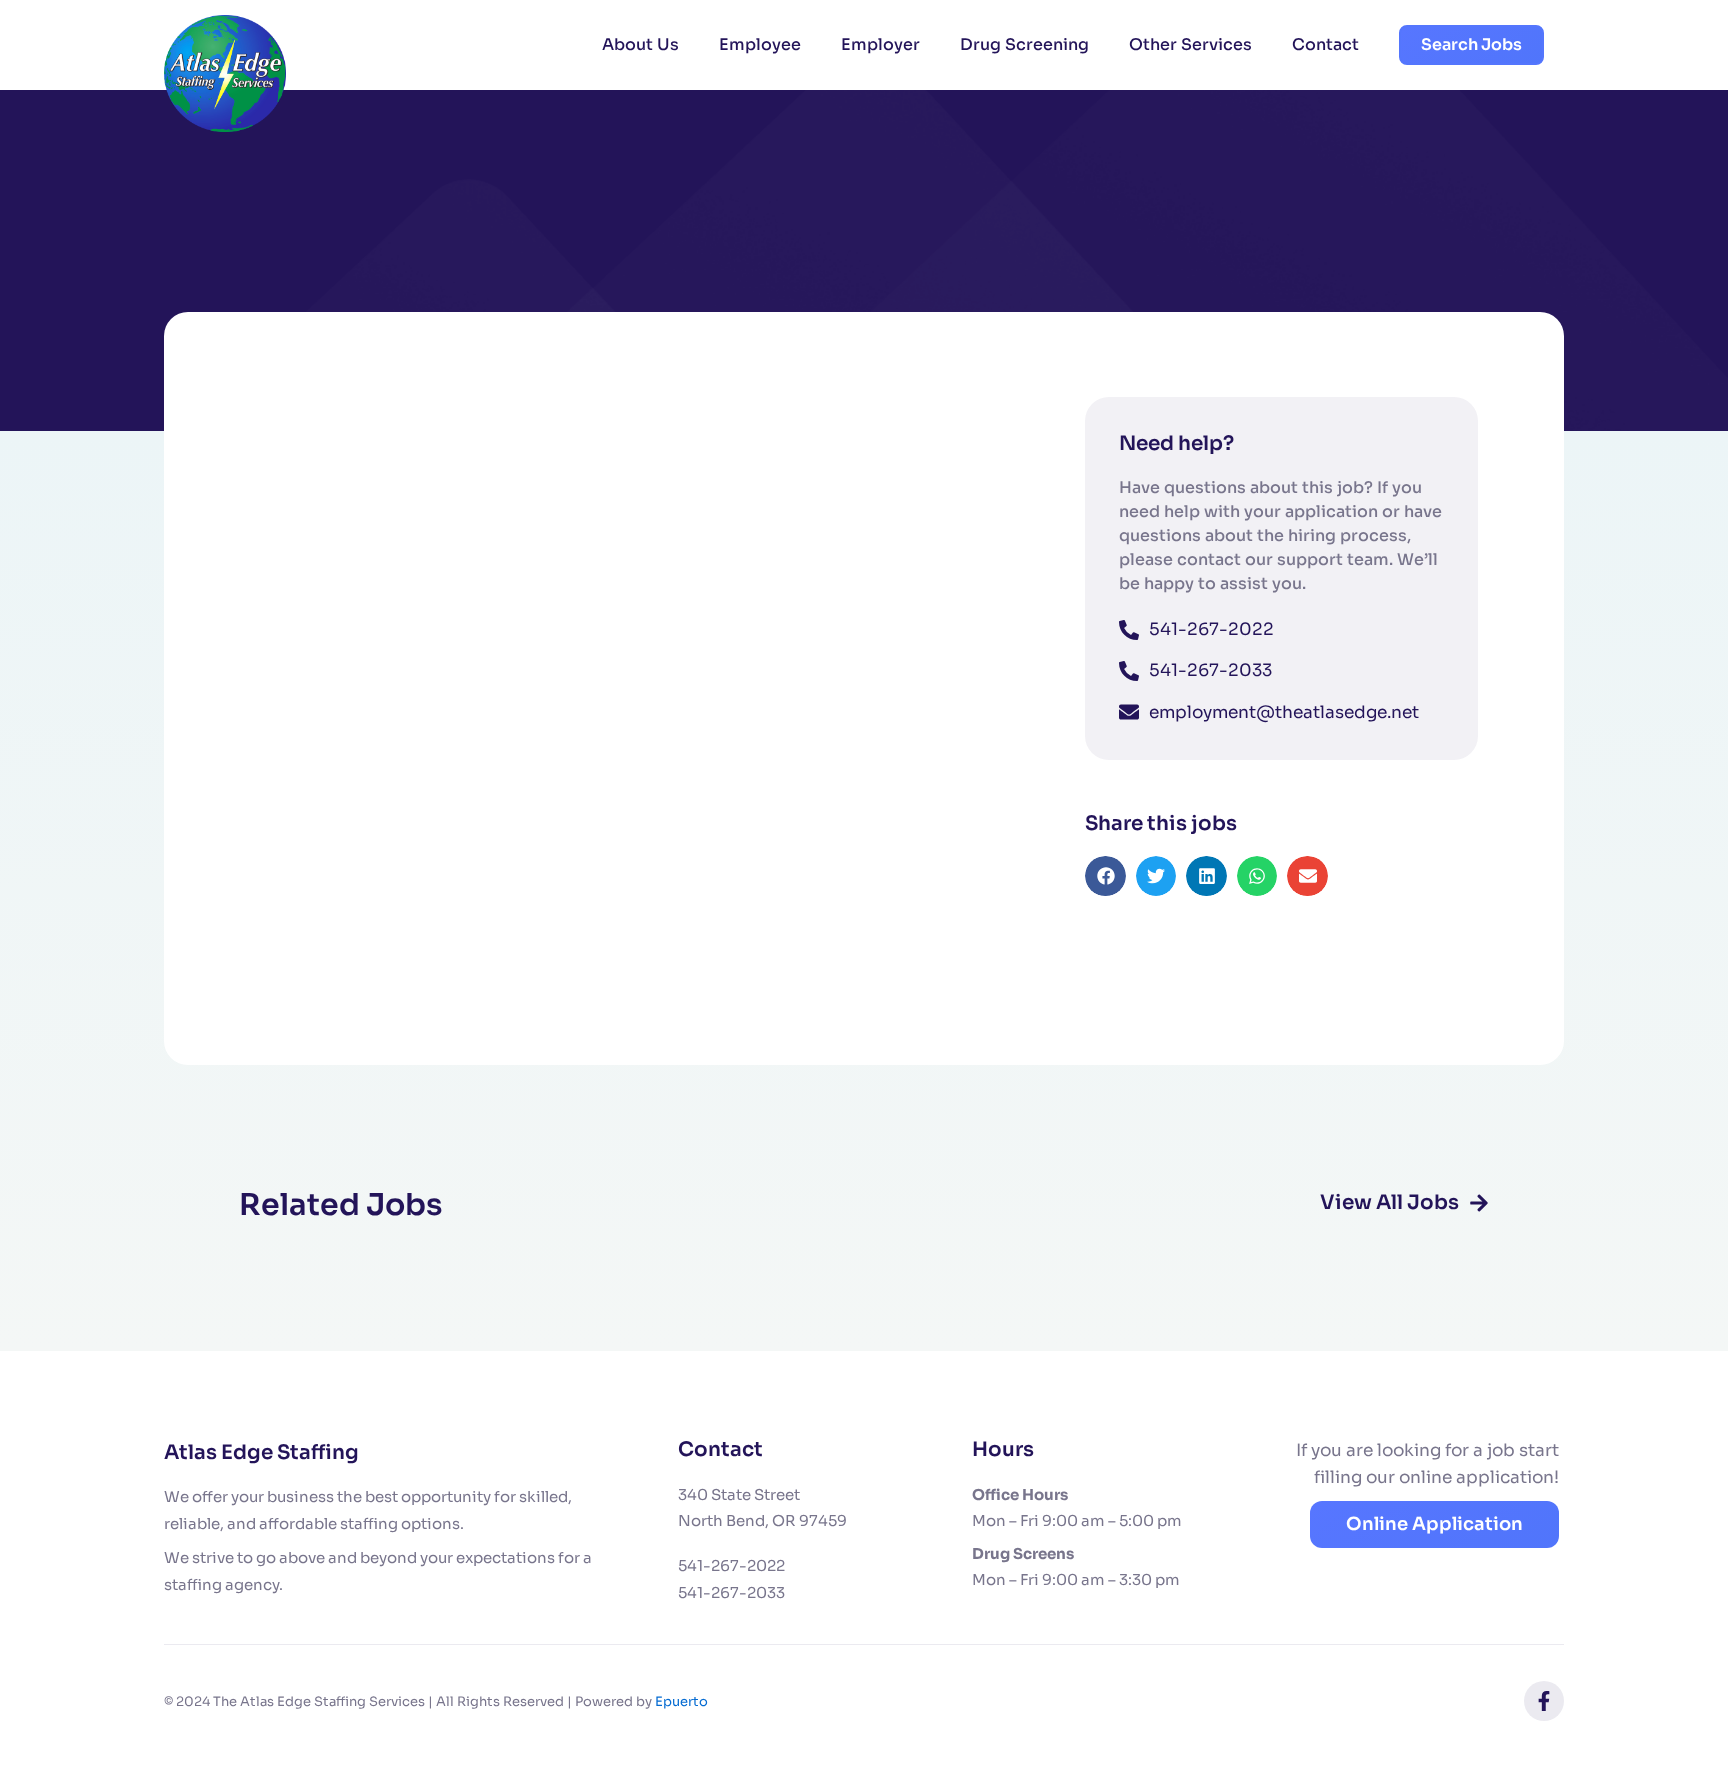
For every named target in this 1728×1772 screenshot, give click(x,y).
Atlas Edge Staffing (261, 1452)
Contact (1325, 44)
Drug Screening (1024, 44)
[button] (1105, 876)
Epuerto (681, 1701)
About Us (640, 44)
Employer (880, 44)
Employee (760, 44)
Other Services (1190, 44)
